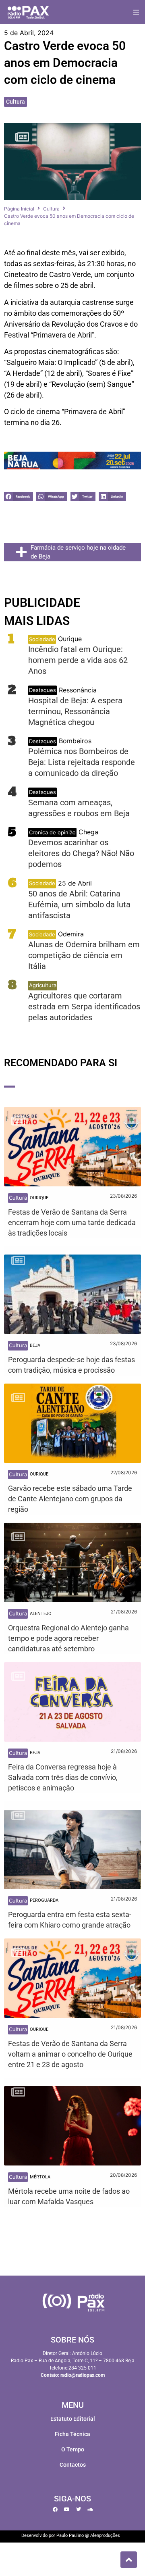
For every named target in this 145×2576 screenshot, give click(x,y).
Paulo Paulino (70, 2535)
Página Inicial (19, 209)
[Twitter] (79, 2509)
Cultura (16, 102)
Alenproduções (105, 2535)
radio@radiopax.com (83, 2375)
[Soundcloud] (90, 2509)
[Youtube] (67, 2509)
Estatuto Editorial (73, 2419)
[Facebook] (55, 2509)
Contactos (73, 2465)
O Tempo (73, 2449)
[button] (136, 12)
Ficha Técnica (72, 2434)
